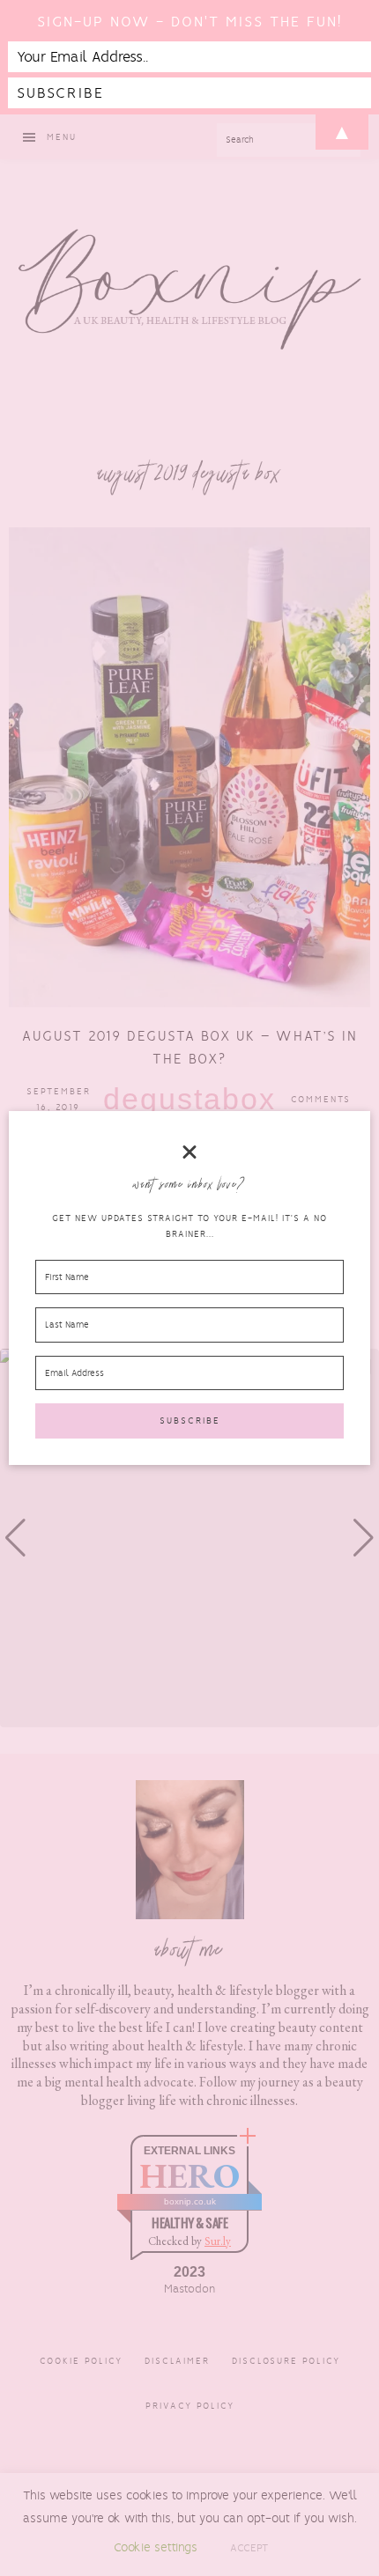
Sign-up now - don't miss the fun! (189, 22)
